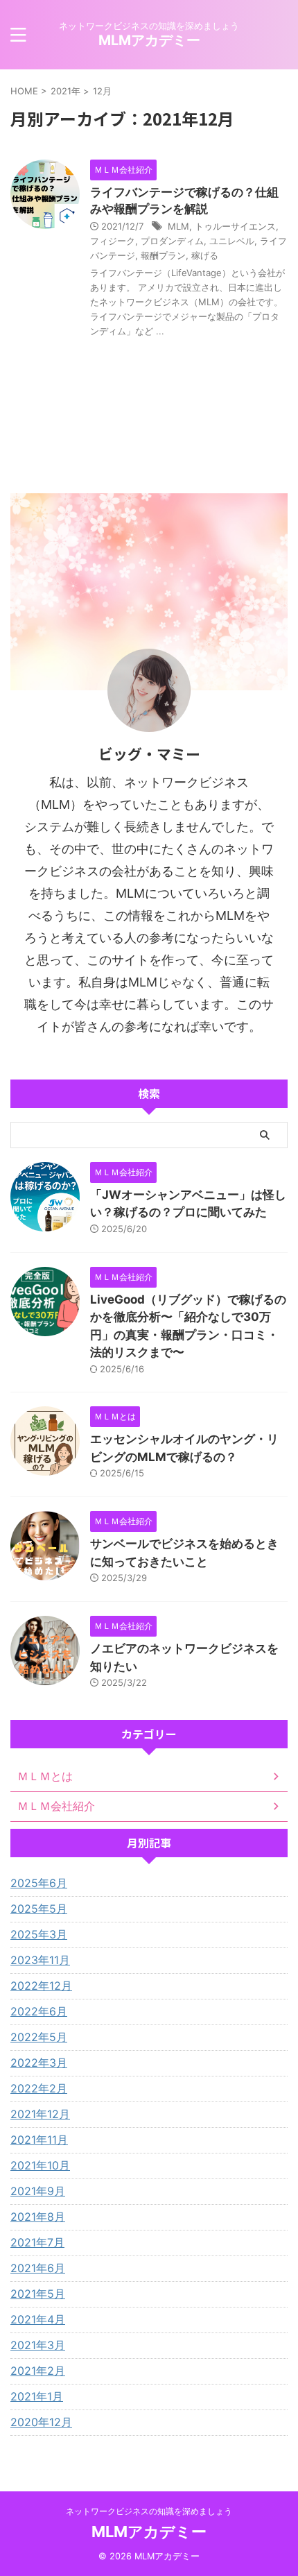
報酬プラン (163, 255)
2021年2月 (38, 2371)
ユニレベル (232, 241)
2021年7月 (37, 2242)
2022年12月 (41, 1986)
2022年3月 (39, 2063)
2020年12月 (41, 2422)
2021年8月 (38, 2217)
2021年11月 (39, 2140)
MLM (178, 226)
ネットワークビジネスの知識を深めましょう (149, 2511)
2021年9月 (38, 2191)
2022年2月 (39, 2088)
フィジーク (113, 241)
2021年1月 (37, 2396)
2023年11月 (40, 1960)
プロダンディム (172, 241)
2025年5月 (39, 1909)
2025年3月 (39, 1934)
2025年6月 (39, 1883)
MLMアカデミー (149, 40)
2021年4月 (38, 2319)
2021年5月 (38, 2294)
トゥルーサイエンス (235, 226)
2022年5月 (39, 2037)
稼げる (205, 255)
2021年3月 (38, 2345)
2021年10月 (40, 2165)
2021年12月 (40, 2114)
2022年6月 (39, 2011)
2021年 (65, 91)
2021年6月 (38, 2268)
